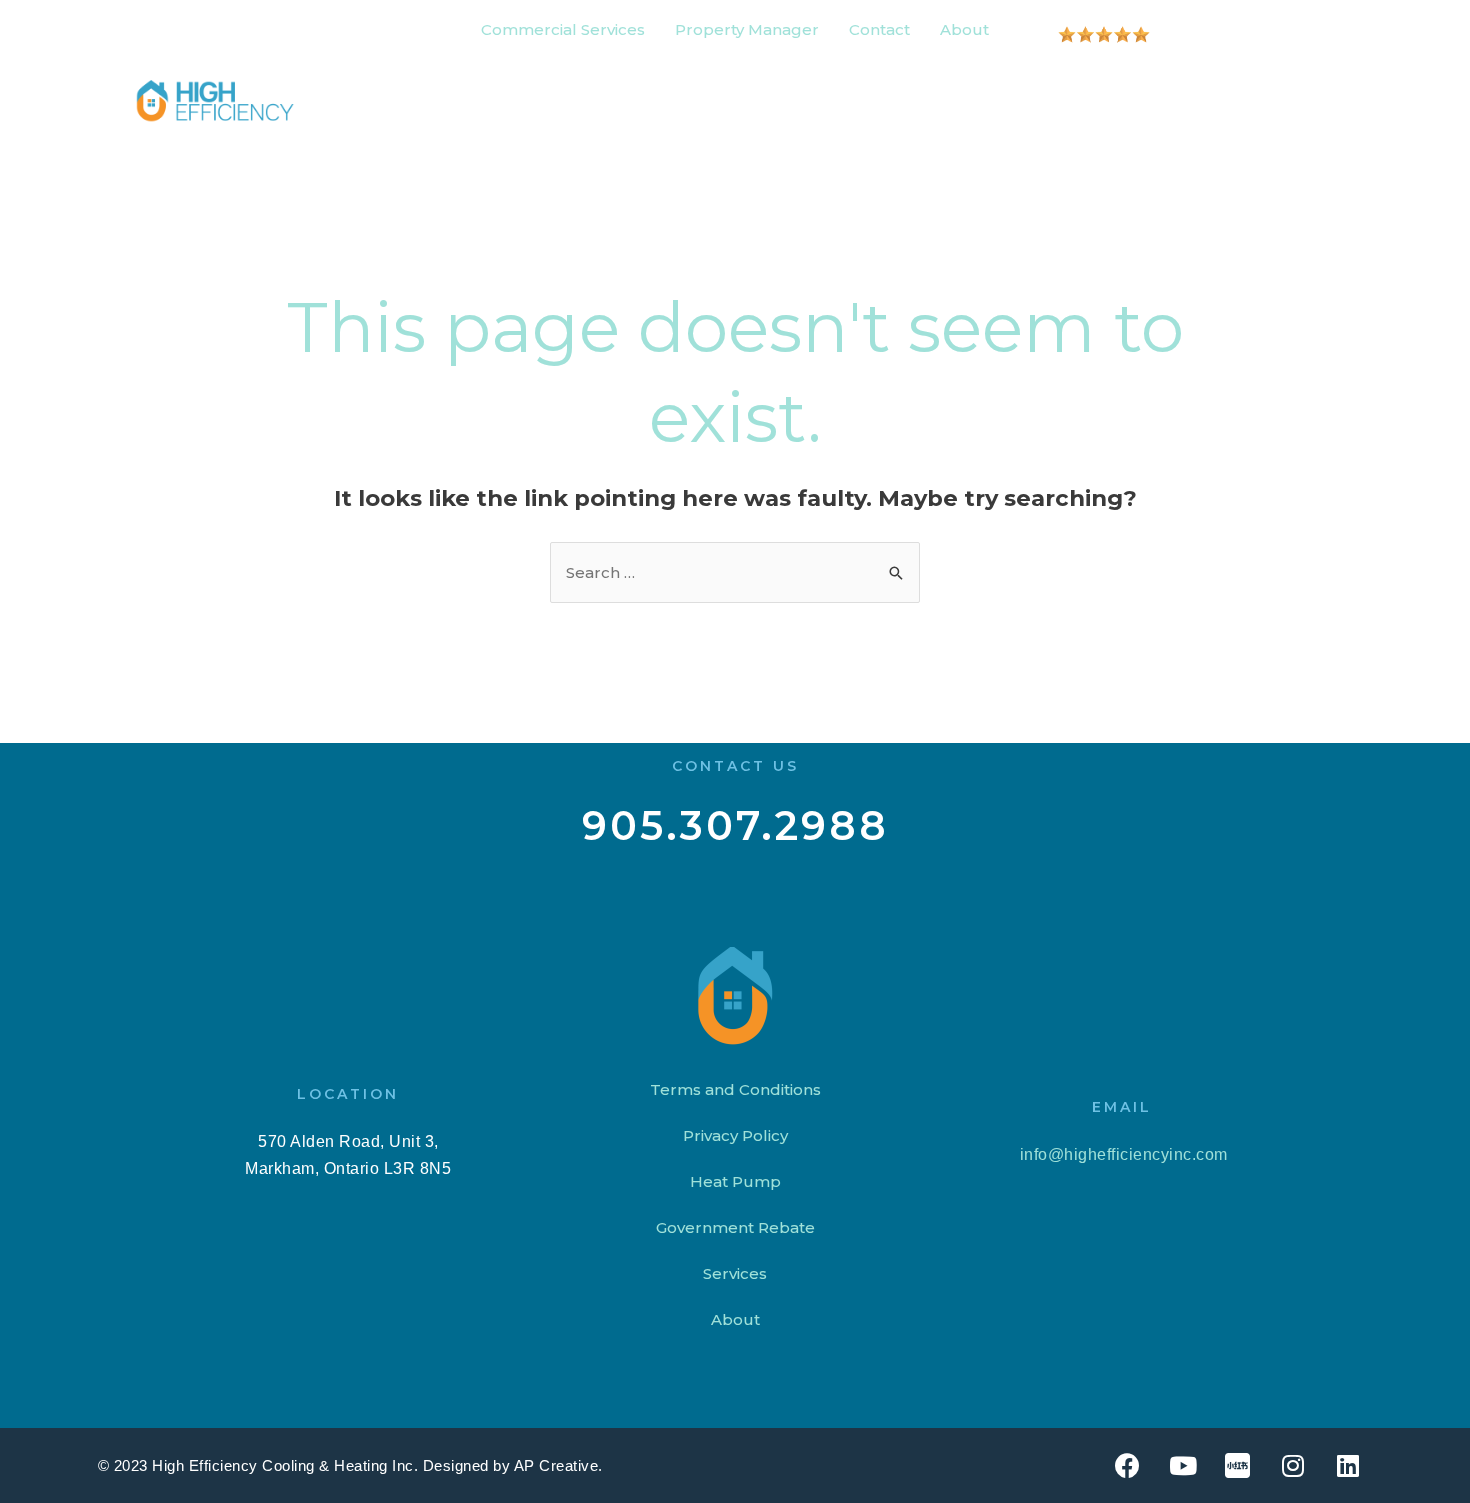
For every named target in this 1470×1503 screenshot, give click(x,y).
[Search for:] (735, 572)
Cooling (401, 100)
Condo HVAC (767, 100)
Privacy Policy (735, 1135)
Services (735, 1273)
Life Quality (907, 100)
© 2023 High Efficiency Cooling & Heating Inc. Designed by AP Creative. (350, 1465)
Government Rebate (735, 1227)
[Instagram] (1293, 1466)
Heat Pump (626, 100)
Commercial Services (563, 29)
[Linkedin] (1348, 1466)
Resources (1058, 100)
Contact (879, 29)
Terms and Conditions (735, 1089)
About (964, 29)
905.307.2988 (735, 825)
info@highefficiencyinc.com (1121, 1154)
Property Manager (747, 29)
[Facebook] (1128, 1466)
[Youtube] (1183, 1466)
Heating (505, 100)
